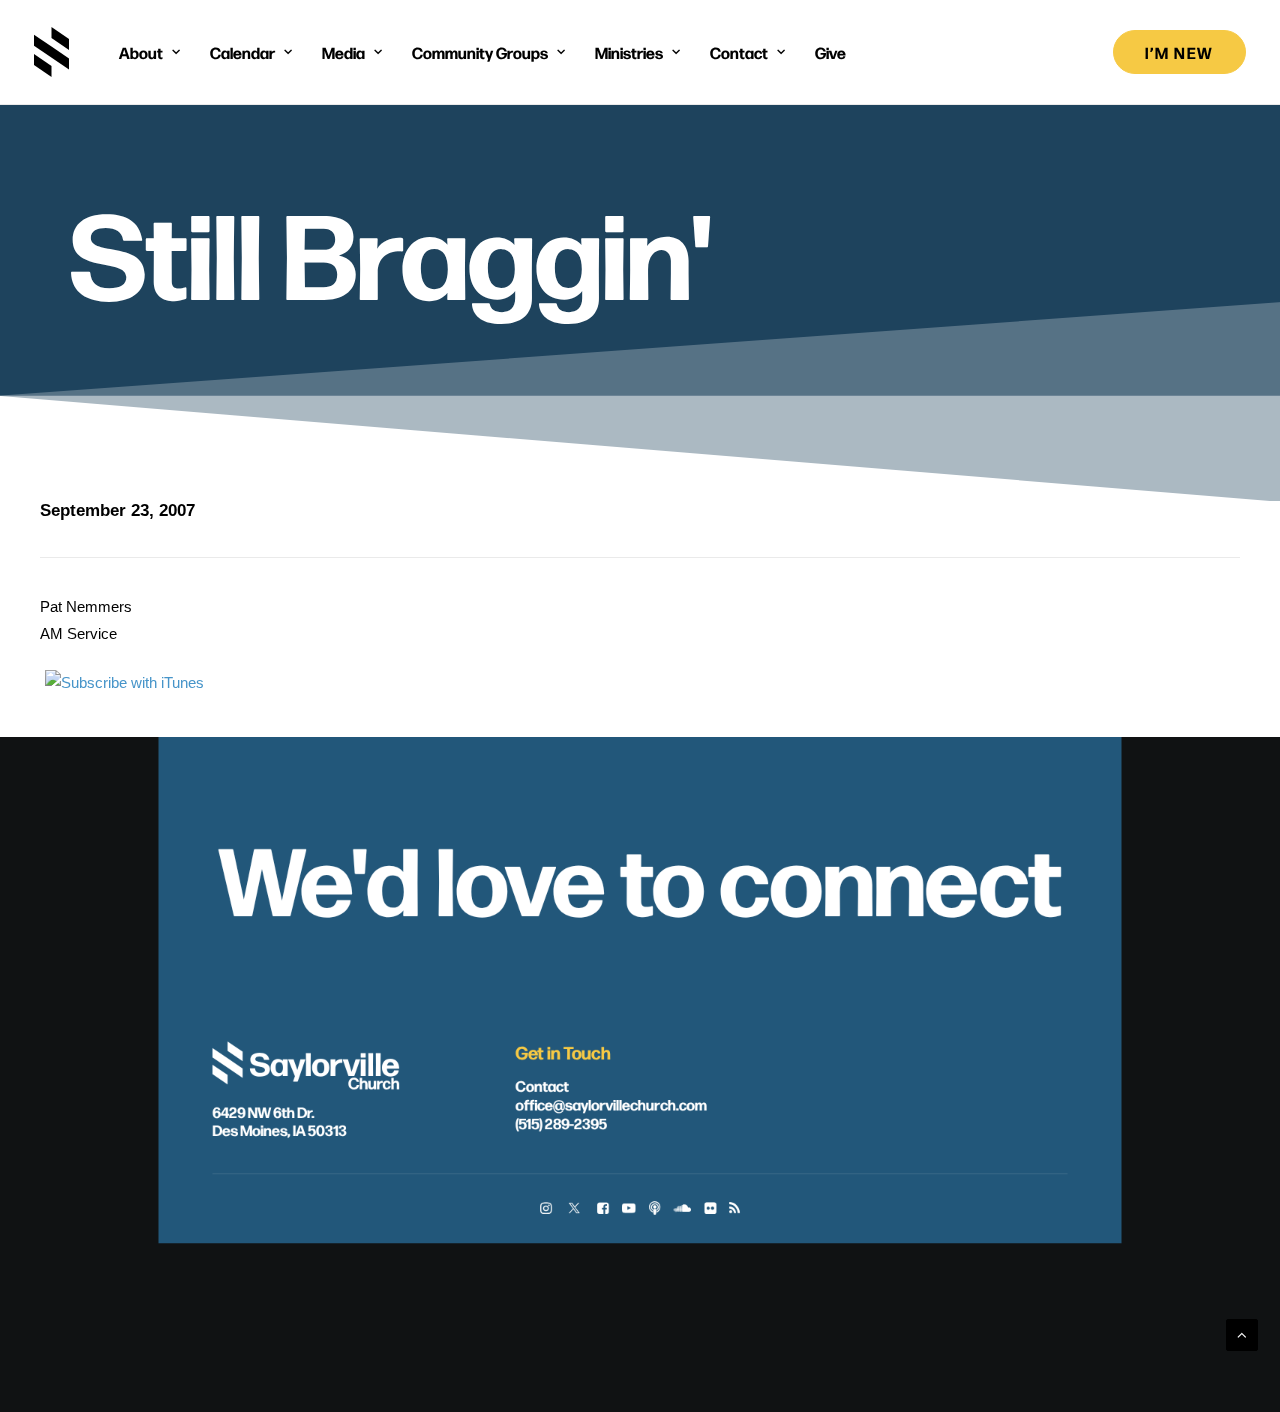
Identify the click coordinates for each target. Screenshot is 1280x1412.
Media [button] (343, 52)
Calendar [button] (242, 52)
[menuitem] (149, 52)
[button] (545, 1209)
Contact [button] (739, 52)
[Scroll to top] (1242, 1333)
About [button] (141, 52)
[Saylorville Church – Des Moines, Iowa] (51, 52)
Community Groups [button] (480, 52)
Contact (541, 1086)
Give (830, 52)
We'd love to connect (639, 876)
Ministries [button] (629, 52)
